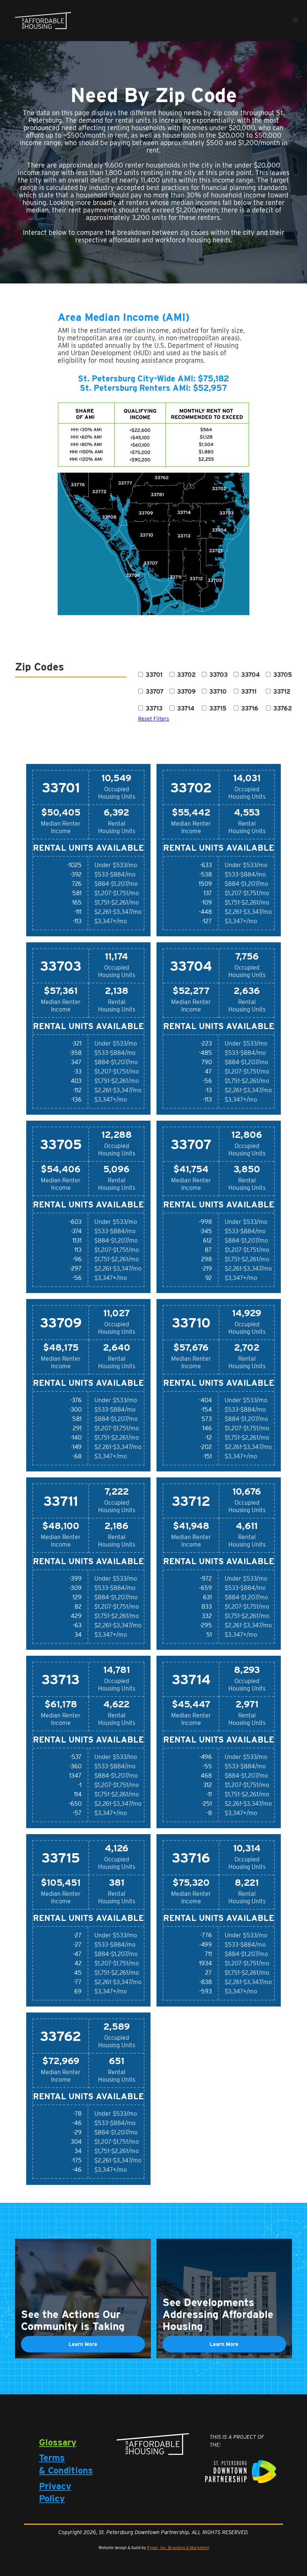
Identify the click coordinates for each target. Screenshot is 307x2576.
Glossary (58, 2442)
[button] (296, 21)
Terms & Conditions (66, 2464)
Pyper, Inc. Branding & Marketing (178, 2548)
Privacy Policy (55, 2492)
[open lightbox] (153, 435)
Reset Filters (154, 719)
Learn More (83, 2344)
